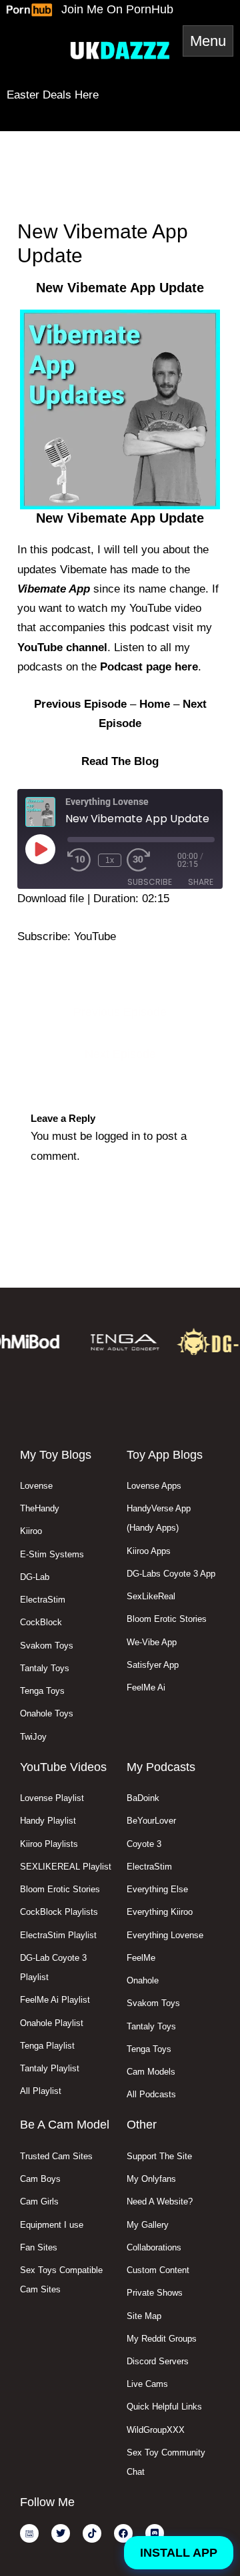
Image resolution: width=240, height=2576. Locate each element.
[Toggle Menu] (208, 41)
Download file (51, 899)
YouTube (95, 936)
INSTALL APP (179, 2553)
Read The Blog (120, 761)
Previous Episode (120, 1012)
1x (110, 860)
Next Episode (120, 1054)
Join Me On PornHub (117, 9)
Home (155, 704)
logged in (118, 1136)
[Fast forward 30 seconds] (152, 860)
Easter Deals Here (53, 95)
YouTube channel (62, 647)
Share (201, 882)
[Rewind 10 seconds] (80, 860)
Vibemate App (54, 589)
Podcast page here (149, 667)
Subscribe (150, 882)
